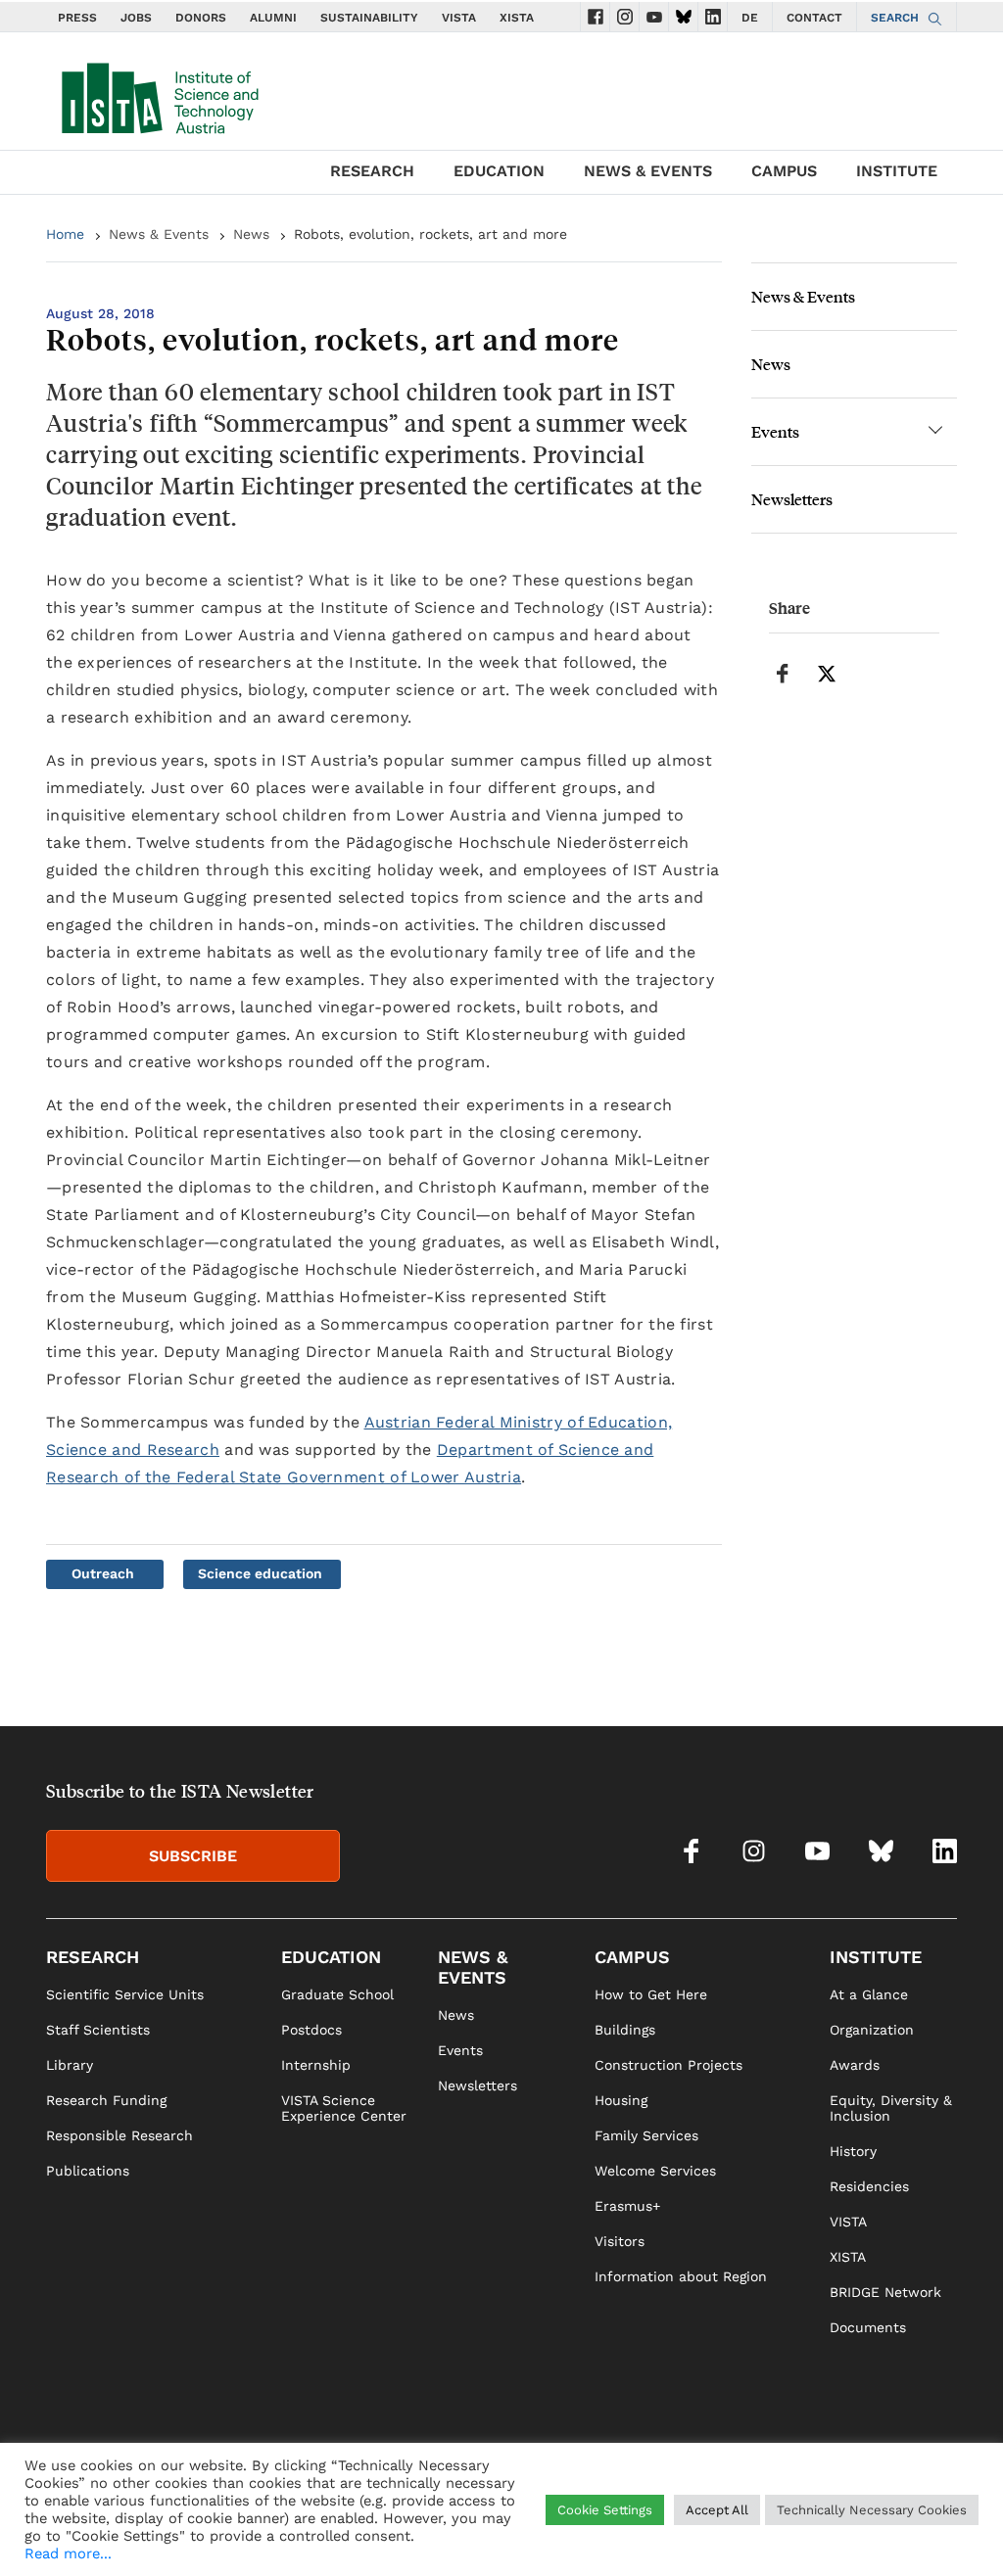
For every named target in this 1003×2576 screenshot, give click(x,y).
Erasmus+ (627, 2206)
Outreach (103, 1573)
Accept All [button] (717, 2510)
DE (750, 18)
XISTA (517, 18)
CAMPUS (784, 171)
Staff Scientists (98, 2030)
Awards (855, 2065)
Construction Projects (669, 2065)
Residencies (869, 2186)
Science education (260, 1573)
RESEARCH (372, 171)
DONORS (201, 18)
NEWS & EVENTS (648, 171)
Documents (868, 2327)
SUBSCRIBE (193, 1856)
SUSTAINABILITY (369, 18)
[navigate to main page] (159, 94)
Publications (88, 2171)
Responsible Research (119, 2135)
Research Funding (106, 2100)
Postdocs (311, 2030)
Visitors (620, 2241)
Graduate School (337, 1994)
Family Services (646, 2135)
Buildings (625, 2030)
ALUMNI (273, 18)
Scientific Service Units (125, 1994)
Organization (872, 2030)
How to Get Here (651, 1994)
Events (775, 431)
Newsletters (792, 499)
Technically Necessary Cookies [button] (872, 2510)
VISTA (459, 18)
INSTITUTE (897, 171)
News (251, 234)
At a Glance (869, 1994)
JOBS (136, 18)
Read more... (68, 2553)
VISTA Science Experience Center (344, 2108)
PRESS (77, 18)
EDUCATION (499, 171)
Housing (621, 2100)
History (853, 2151)
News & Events (159, 234)
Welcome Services (655, 2171)
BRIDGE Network (885, 2292)
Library (70, 2065)
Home (65, 234)
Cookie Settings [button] (605, 2510)
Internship (316, 2065)
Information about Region (681, 2276)
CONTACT (814, 18)
